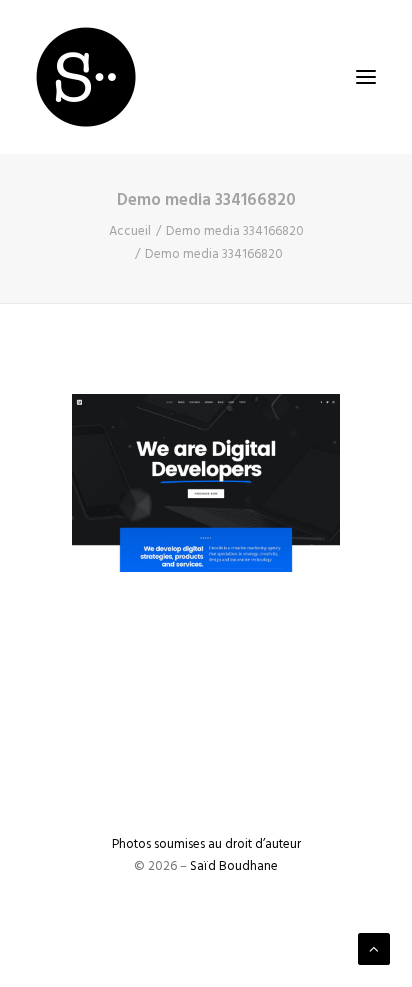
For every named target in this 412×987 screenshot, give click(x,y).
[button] (366, 77)
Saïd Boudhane (234, 866)
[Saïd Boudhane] (86, 77)
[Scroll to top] (374, 949)
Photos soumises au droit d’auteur (206, 844)
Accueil (130, 231)
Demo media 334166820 (235, 231)
